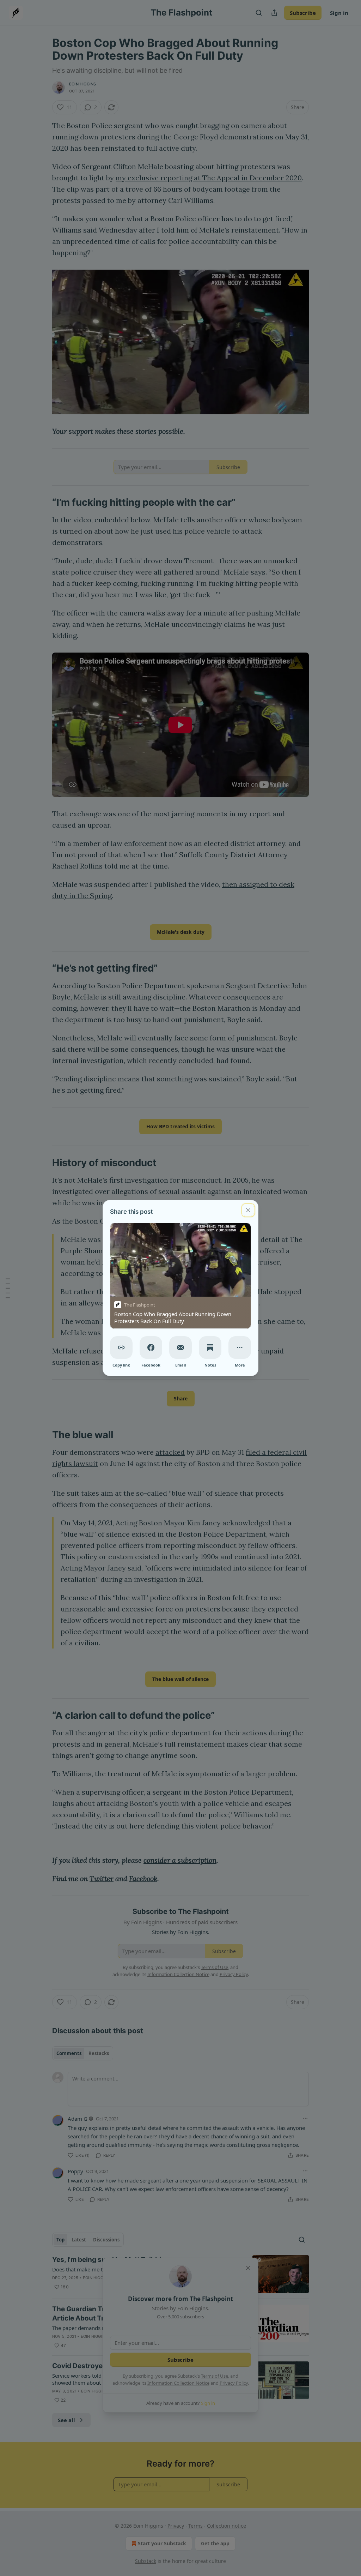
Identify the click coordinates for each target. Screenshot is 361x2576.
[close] (248, 1210)
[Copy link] (121, 1347)
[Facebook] (151, 1347)
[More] (240, 1347)
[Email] (180, 1347)
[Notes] (210, 1347)
